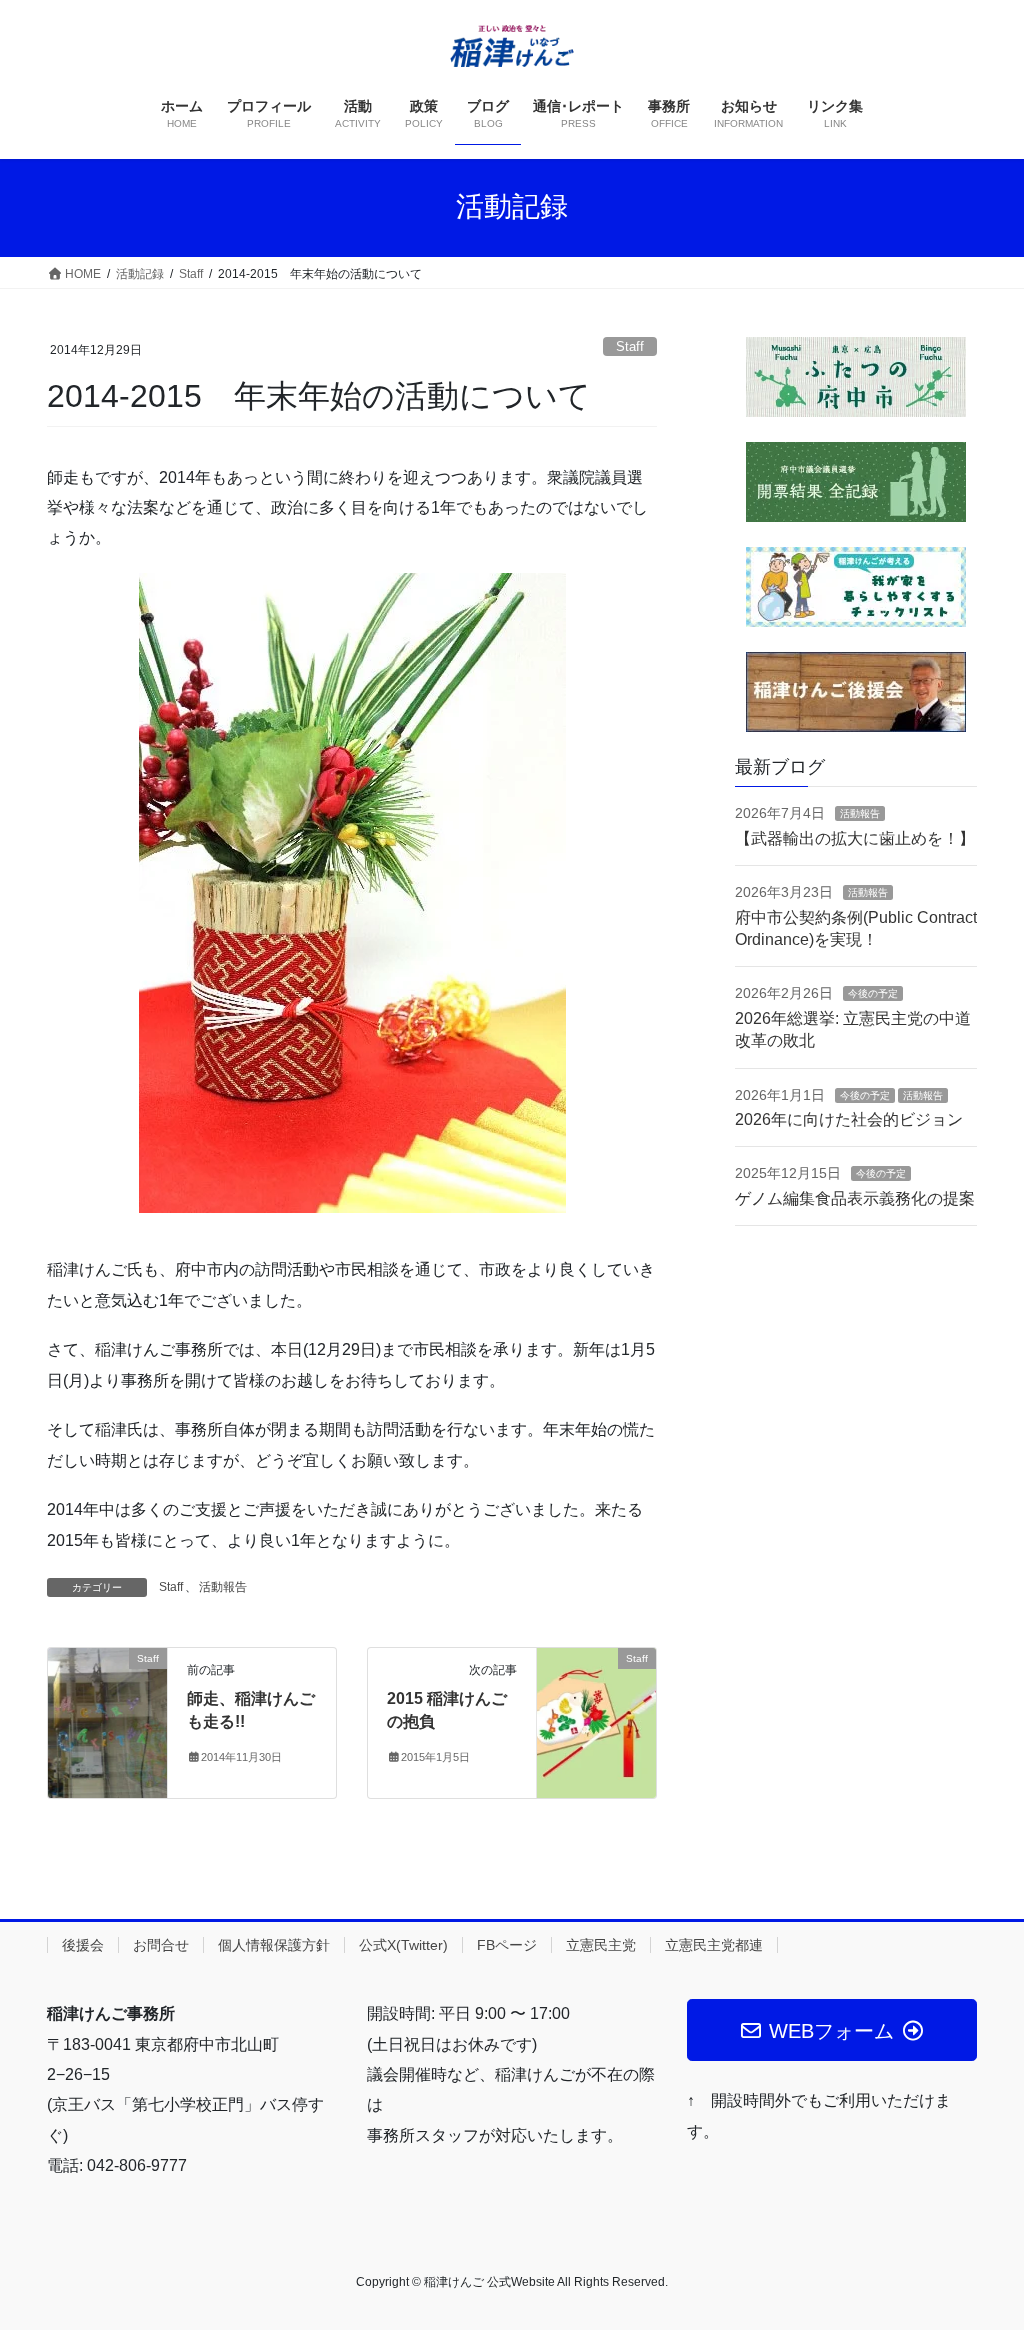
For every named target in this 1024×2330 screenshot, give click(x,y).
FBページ (507, 1945)
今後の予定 (873, 993)
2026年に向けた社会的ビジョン (849, 1119)
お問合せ (161, 1945)
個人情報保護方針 (274, 1945)
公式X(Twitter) (403, 1945)
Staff (630, 346)
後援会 (83, 1945)
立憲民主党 (601, 1945)
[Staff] (107, 1721)
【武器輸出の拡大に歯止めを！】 (855, 838)
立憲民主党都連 (714, 1945)
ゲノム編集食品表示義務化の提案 (855, 1198)
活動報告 (223, 1587)
